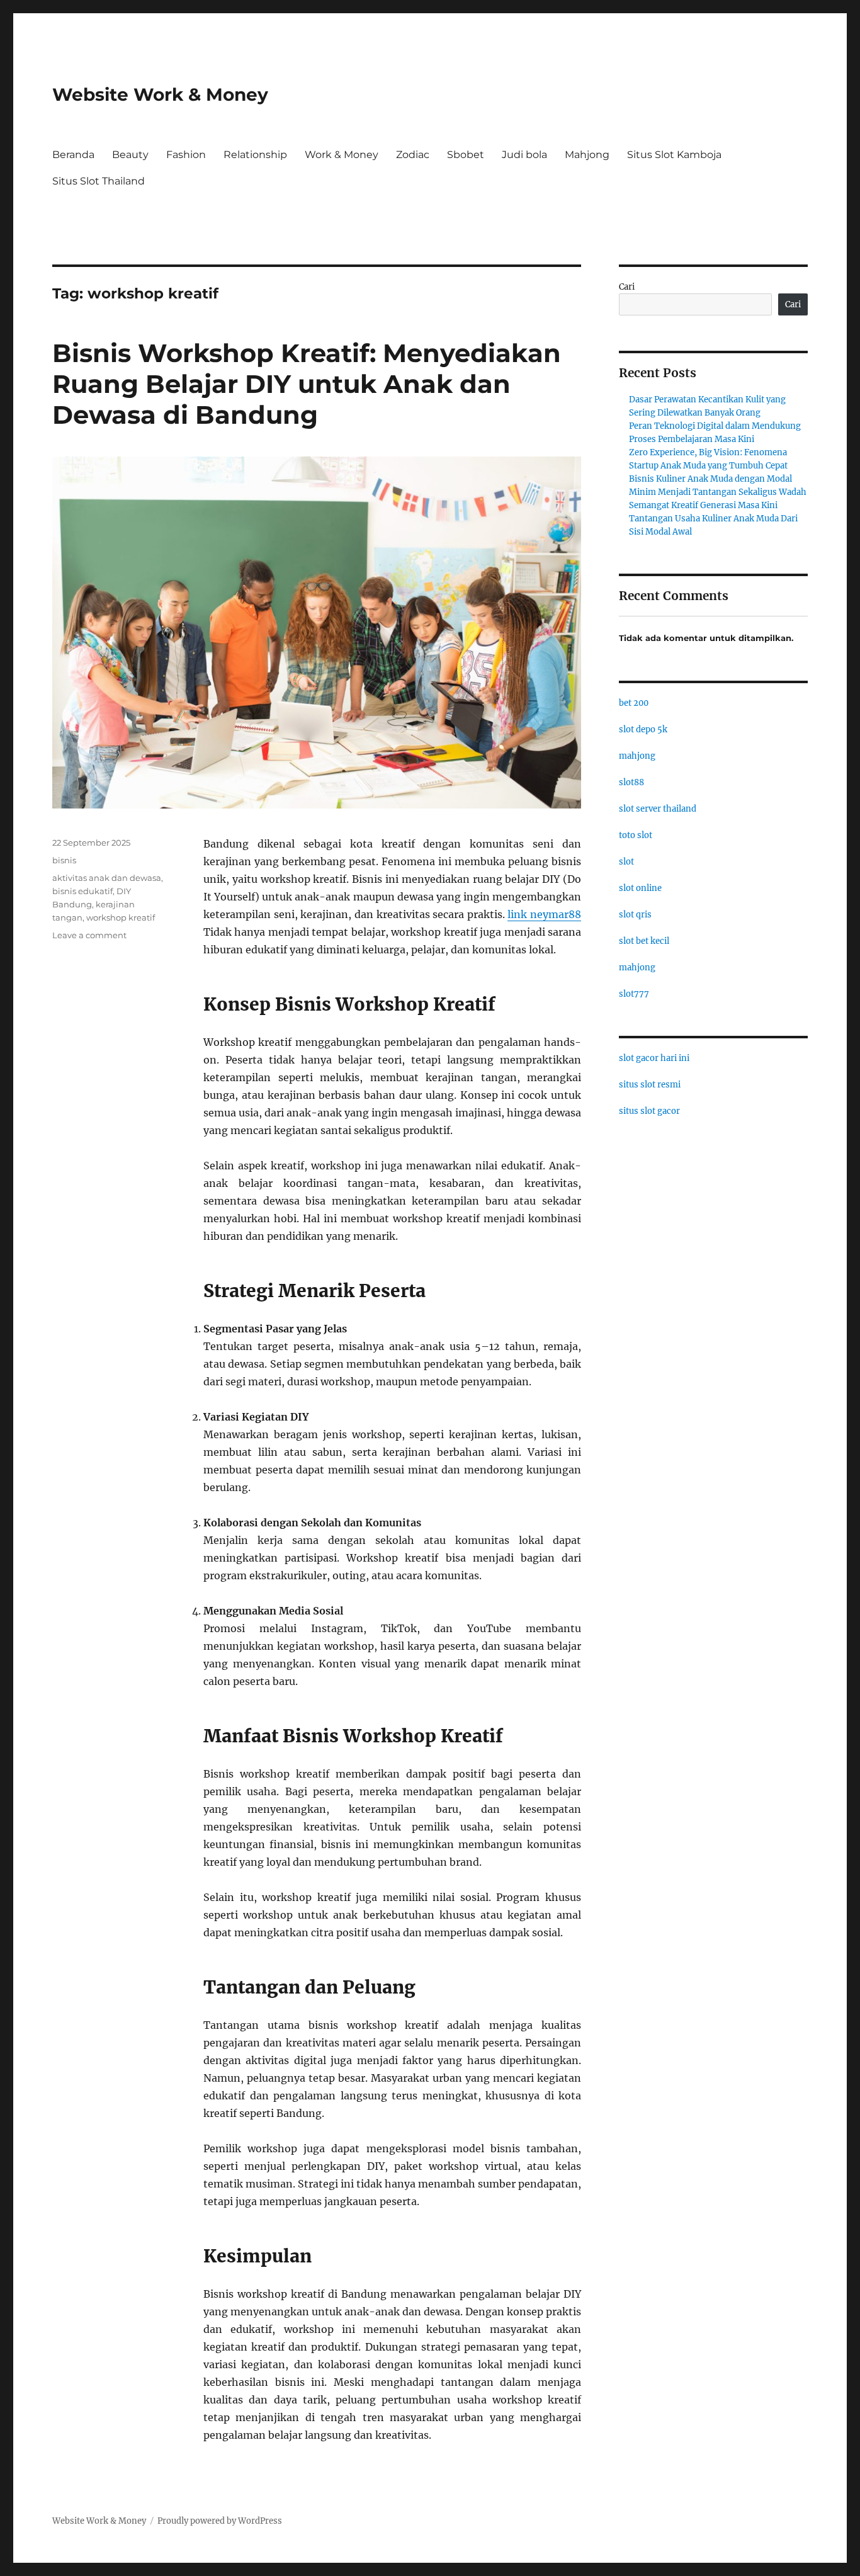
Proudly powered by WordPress (220, 2521)
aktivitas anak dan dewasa (107, 878)
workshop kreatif (121, 917)
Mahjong (587, 155)
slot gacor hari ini (654, 1058)
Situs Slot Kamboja (674, 155)
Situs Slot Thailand (99, 181)
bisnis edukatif (82, 891)
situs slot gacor (649, 1111)
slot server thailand (658, 809)
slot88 (631, 782)
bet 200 (634, 703)
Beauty (130, 155)
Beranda (73, 155)
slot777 (634, 994)
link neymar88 (544, 914)
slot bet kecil (644, 941)
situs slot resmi (650, 1085)
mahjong (637, 756)
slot (626, 862)
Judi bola (524, 155)
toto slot (636, 835)
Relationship (255, 155)
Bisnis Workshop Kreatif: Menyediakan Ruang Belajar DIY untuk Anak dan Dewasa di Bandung (307, 384)
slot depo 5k (643, 729)
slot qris (635, 915)
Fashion (186, 155)
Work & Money (342, 155)
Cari (627, 287)
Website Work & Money (160, 94)
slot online (640, 888)
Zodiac (413, 155)
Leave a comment (89, 935)
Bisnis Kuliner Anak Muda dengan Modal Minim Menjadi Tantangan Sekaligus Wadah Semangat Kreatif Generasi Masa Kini (718, 492)
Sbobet (466, 155)
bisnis (64, 860)
